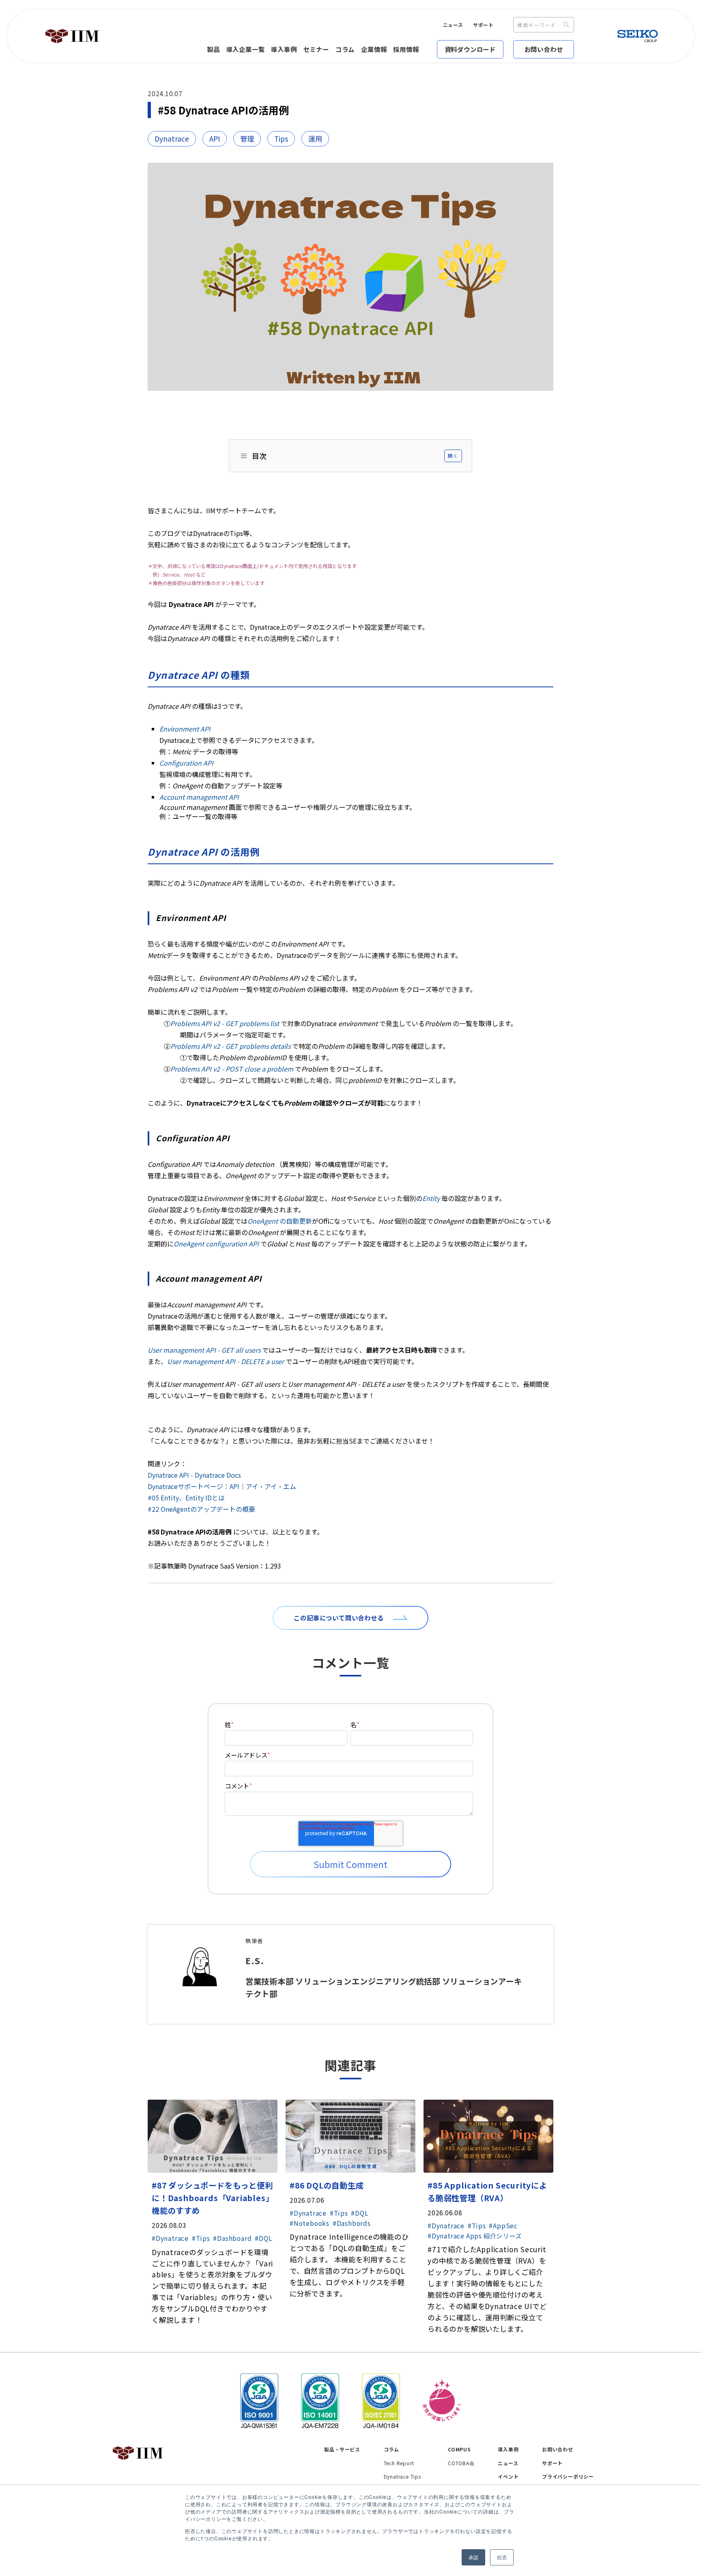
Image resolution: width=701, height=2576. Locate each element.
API (215, 139)
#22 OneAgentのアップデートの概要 (201, 1509)
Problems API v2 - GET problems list (225, 1023)
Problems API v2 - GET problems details (230, 1046)
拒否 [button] (502, 2557)
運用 (315, 139)
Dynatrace (172, 139)
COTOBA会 (461, 2463)
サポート (483, 25)
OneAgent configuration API (216, 1244)
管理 (247, 139)
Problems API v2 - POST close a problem (232, 1069)
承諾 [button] (473, 2557)
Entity (431, 1198)
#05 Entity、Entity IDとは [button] (186, 1498)
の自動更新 (280, 1221)
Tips (281, 139)
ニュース (453, 25)
